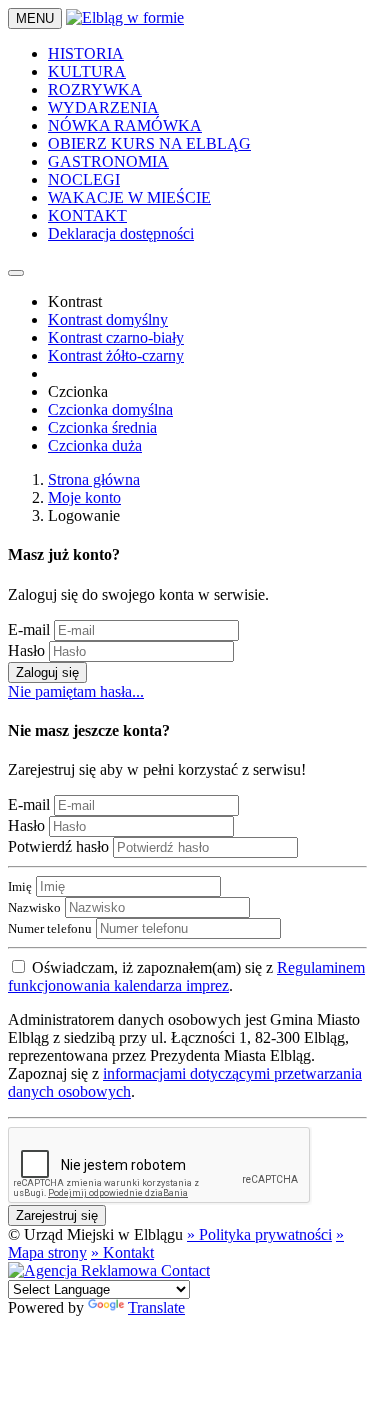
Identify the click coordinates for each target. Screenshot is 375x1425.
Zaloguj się (47, 672)
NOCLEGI (84, 179)
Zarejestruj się (57, 1215)
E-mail (29, 629)
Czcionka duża (95, 445)
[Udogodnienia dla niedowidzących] (16, 273)
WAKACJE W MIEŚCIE (129, 197)
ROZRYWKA (95, 89)
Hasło (26, 650)
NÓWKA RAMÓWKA (125, 125)
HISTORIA (86, 53)
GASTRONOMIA (108, 161)
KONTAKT (87, 215)
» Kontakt (122, 1252)
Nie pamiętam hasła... (76, 691)
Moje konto (84, 497)
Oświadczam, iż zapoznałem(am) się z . (186, 976)
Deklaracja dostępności (121, 233)
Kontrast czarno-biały (116, 337)
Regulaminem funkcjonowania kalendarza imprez (186, 976)
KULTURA (87, 71)
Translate (156, 1307)
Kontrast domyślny (108, 319)
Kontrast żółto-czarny (116, 355)
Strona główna (94, 479)
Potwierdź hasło (58, 846)
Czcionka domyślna (110, 409)
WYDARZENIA (103, 107)
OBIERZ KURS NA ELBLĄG (149, 143)
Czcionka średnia (102, 427)
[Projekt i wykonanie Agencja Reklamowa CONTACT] (109, 1270)
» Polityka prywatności (259, 1234)
